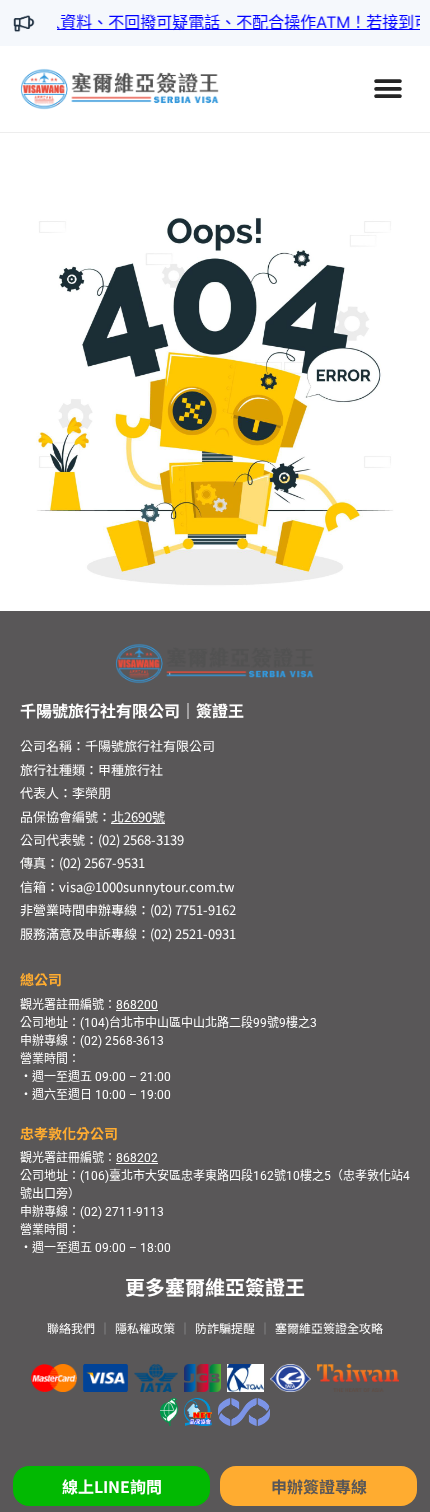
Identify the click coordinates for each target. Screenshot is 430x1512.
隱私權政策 (145, 1327)
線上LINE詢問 (112, 1486)
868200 (137, 1005)
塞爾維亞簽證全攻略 (329, 1327)
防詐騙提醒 (225, 1327)
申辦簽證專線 (319, 1486)
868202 (137, 1158)
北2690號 (138, 816)
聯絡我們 (71, 1327)
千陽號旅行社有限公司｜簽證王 (132, 710)
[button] (387, 88)
